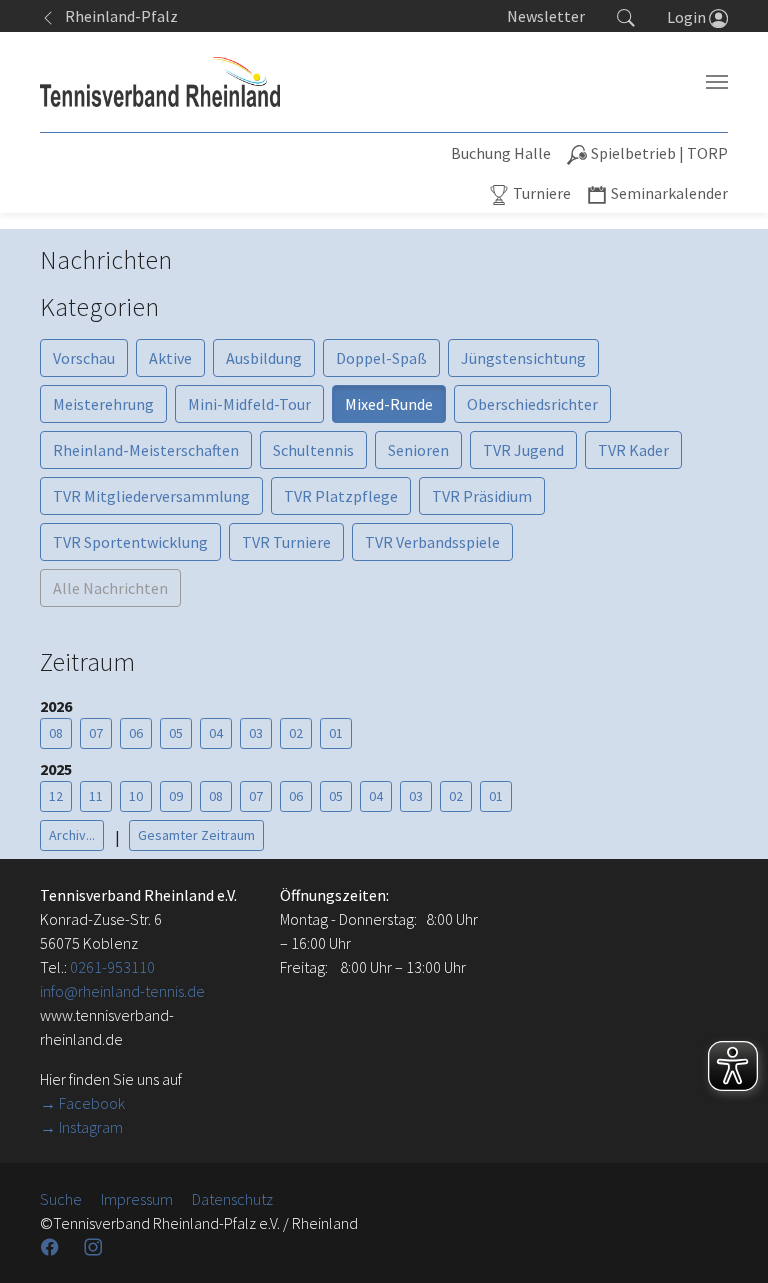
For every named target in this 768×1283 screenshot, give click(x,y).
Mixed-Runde (389, 404)
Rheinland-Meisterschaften (146, 450)
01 (336, 733)
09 (176, 796)
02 (296, 733)
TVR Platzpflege (341, 496)
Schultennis (313, 450)
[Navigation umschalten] (717, 82)
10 (136, 796)
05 (176, 733)
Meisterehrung (103, 404)
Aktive (170, 358)
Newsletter (546, 16)
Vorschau (84, 358)
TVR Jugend (523, 450)
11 (96, 796)
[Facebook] (52, 1247)
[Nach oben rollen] (728, 1243)
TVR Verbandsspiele (432, 542)
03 (256, 733)
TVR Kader (633, 450)
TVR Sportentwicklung (130, 542)
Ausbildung (264, 358)
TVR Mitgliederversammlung (151, 496)
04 (216, 733)
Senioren (418, 450)
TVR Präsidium (482, 496)
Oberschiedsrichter (532, 404)
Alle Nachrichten (110, 588)
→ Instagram (81, 1127)
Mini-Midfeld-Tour (249, 404)
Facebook (92, 1103)
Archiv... (72, 835)
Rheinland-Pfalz (117, 16)
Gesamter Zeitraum (196, 835)
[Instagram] (95, 1247)
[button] (626, 16)
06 (136, 733)
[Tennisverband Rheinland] (160, 82)
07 (96, 733)
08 (56, 733)
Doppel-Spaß (381, 358)
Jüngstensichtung (523, 358)
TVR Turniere (286, 542)
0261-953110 (112, 967)
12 (56, 796)
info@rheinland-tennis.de (122, 991)
